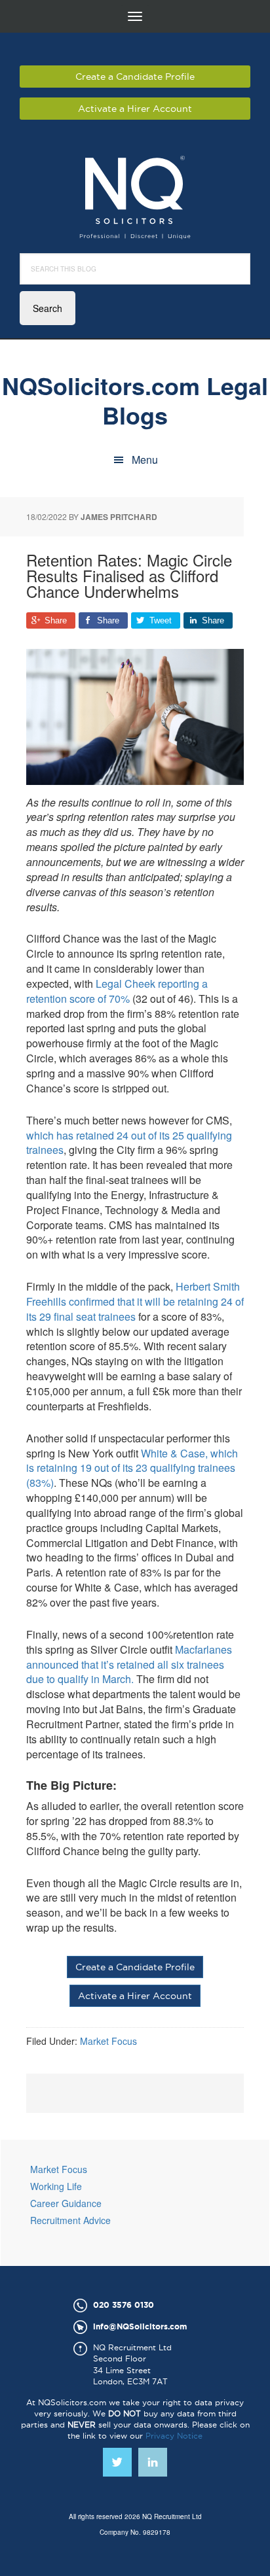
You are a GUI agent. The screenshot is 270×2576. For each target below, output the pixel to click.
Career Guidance (66, 2203)
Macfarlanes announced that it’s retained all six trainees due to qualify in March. (129, 1664)
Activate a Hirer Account (135, 109)
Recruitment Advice (70, 2220)
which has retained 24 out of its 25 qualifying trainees (129, 1143)
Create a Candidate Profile (135, 77)
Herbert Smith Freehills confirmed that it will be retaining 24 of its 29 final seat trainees (135, 1301)
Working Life (56, 2186)
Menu (145, 460)
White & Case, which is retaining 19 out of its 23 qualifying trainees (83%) (132, 1468)
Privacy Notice (174, 2436)
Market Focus (108, 2041)
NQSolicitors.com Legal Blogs (135, 399)
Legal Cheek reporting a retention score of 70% (117, 991)
